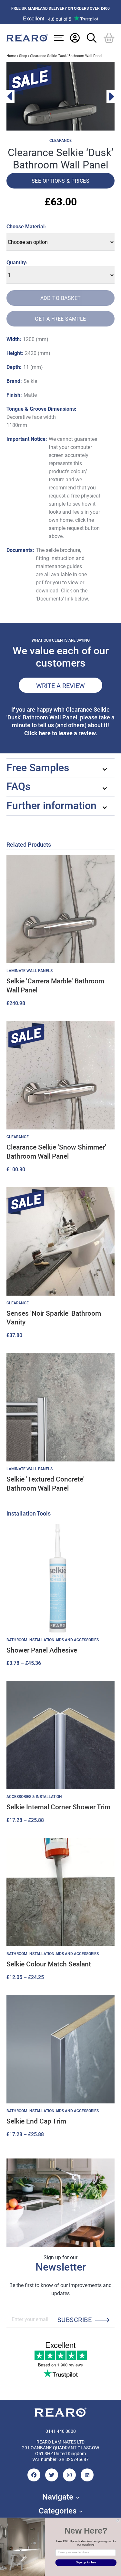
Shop (23, 56)
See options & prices (60, 181)
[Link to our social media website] (34, 2475)
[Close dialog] (118, 2521)
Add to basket (61, 298)
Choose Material (25, 226)
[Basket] (109, 38)
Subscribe (75, 2319)
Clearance (60, 141)
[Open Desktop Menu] (59, 38)
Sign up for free (86, 2563)
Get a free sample (60, 319)
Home (11, 56)
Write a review (60, 685)
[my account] (75, 38)
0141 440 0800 (61, 2431)
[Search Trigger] (92, 38)
